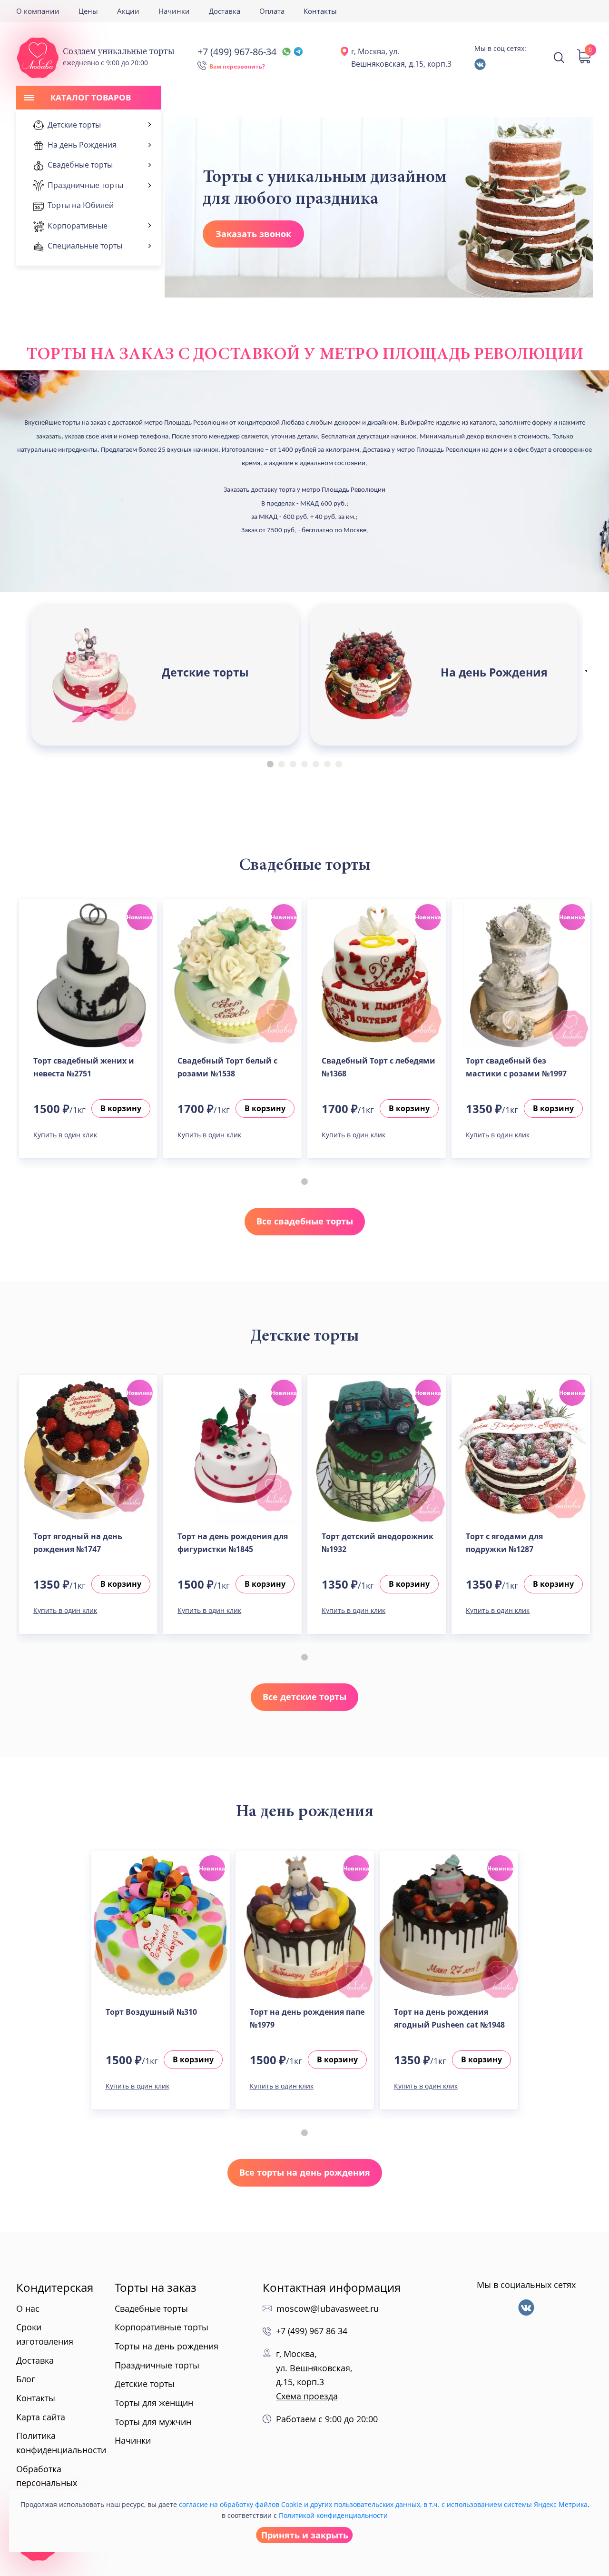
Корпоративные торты (162, 2327)
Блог (26, 2379)
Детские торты (205, 672)
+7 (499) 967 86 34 (312, 2331)
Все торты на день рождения (305, 2172)
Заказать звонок (253, 234)
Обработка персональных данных (47, 2483)
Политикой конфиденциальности (333, 2515)
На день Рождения (494, 672)
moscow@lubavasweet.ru (328, 2308)
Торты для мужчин (153, 2422)
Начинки (174, 11)
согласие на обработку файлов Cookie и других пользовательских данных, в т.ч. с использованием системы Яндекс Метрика (383, 2504)
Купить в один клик (65, 1135)
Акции (128, 11)
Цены (88, 11)
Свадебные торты (151, 2308)
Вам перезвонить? (237, 66)
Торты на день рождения (167, 2346)
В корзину (121, 1108)
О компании (38, 11)
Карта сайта (41, 2417)
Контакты (320, 11)
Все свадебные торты (305, 1221)
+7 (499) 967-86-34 (237, 52)
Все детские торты (304, 1697)
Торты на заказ (156, 2287)
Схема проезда (307, 2396)
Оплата (272, 11)
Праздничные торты (157, 2365)
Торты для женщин (154, 2403)
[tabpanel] (165, 675)
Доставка (225, 11)
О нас (28, 2308)
